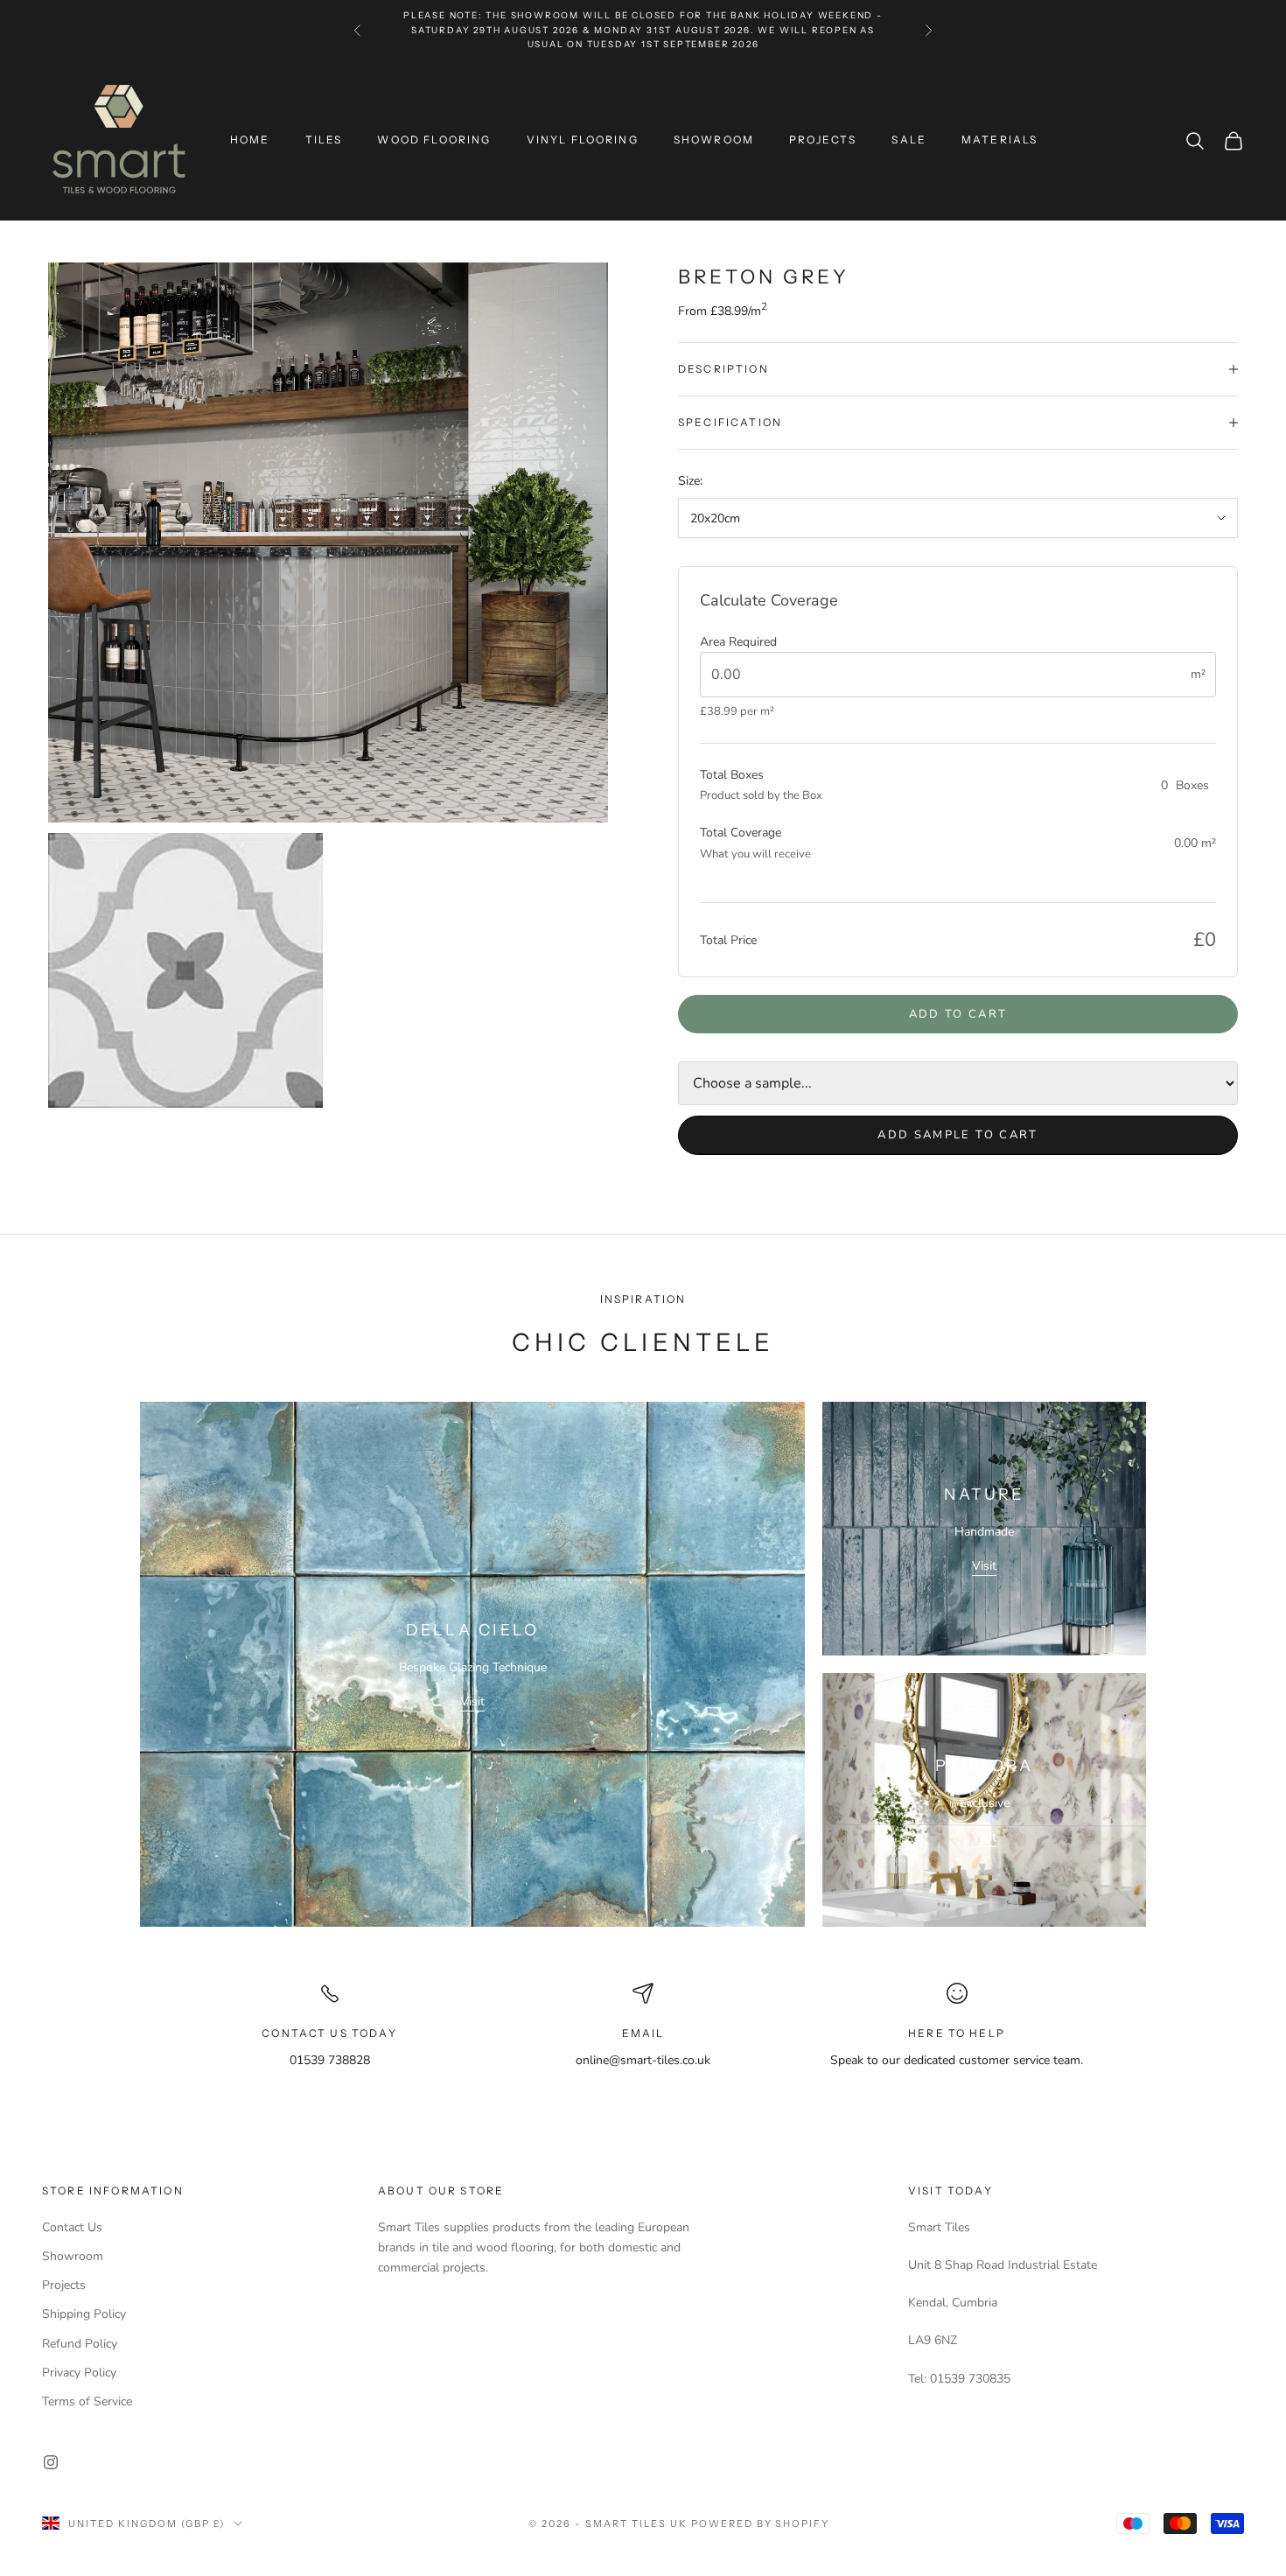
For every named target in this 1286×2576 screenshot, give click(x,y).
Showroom (73, 2256)
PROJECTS (823, 140)
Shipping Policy (84, 2314)
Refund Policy (80, 2344)
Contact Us (72, 2227)
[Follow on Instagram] (51, 2462)
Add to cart (958, 1014)
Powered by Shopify (761, 2523)
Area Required (738, 642)
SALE (909, 140)
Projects (64, 2285)
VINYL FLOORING (583, 140)
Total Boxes (732, 775)
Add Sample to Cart (958, 1135)
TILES (324, 140)
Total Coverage (741, 833)
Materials (999, 140)
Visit (472, 1701)
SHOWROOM (714, 140)
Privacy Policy (79, 2373)
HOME (250, 140)
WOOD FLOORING (434, 140)
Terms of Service (87, 2401)
